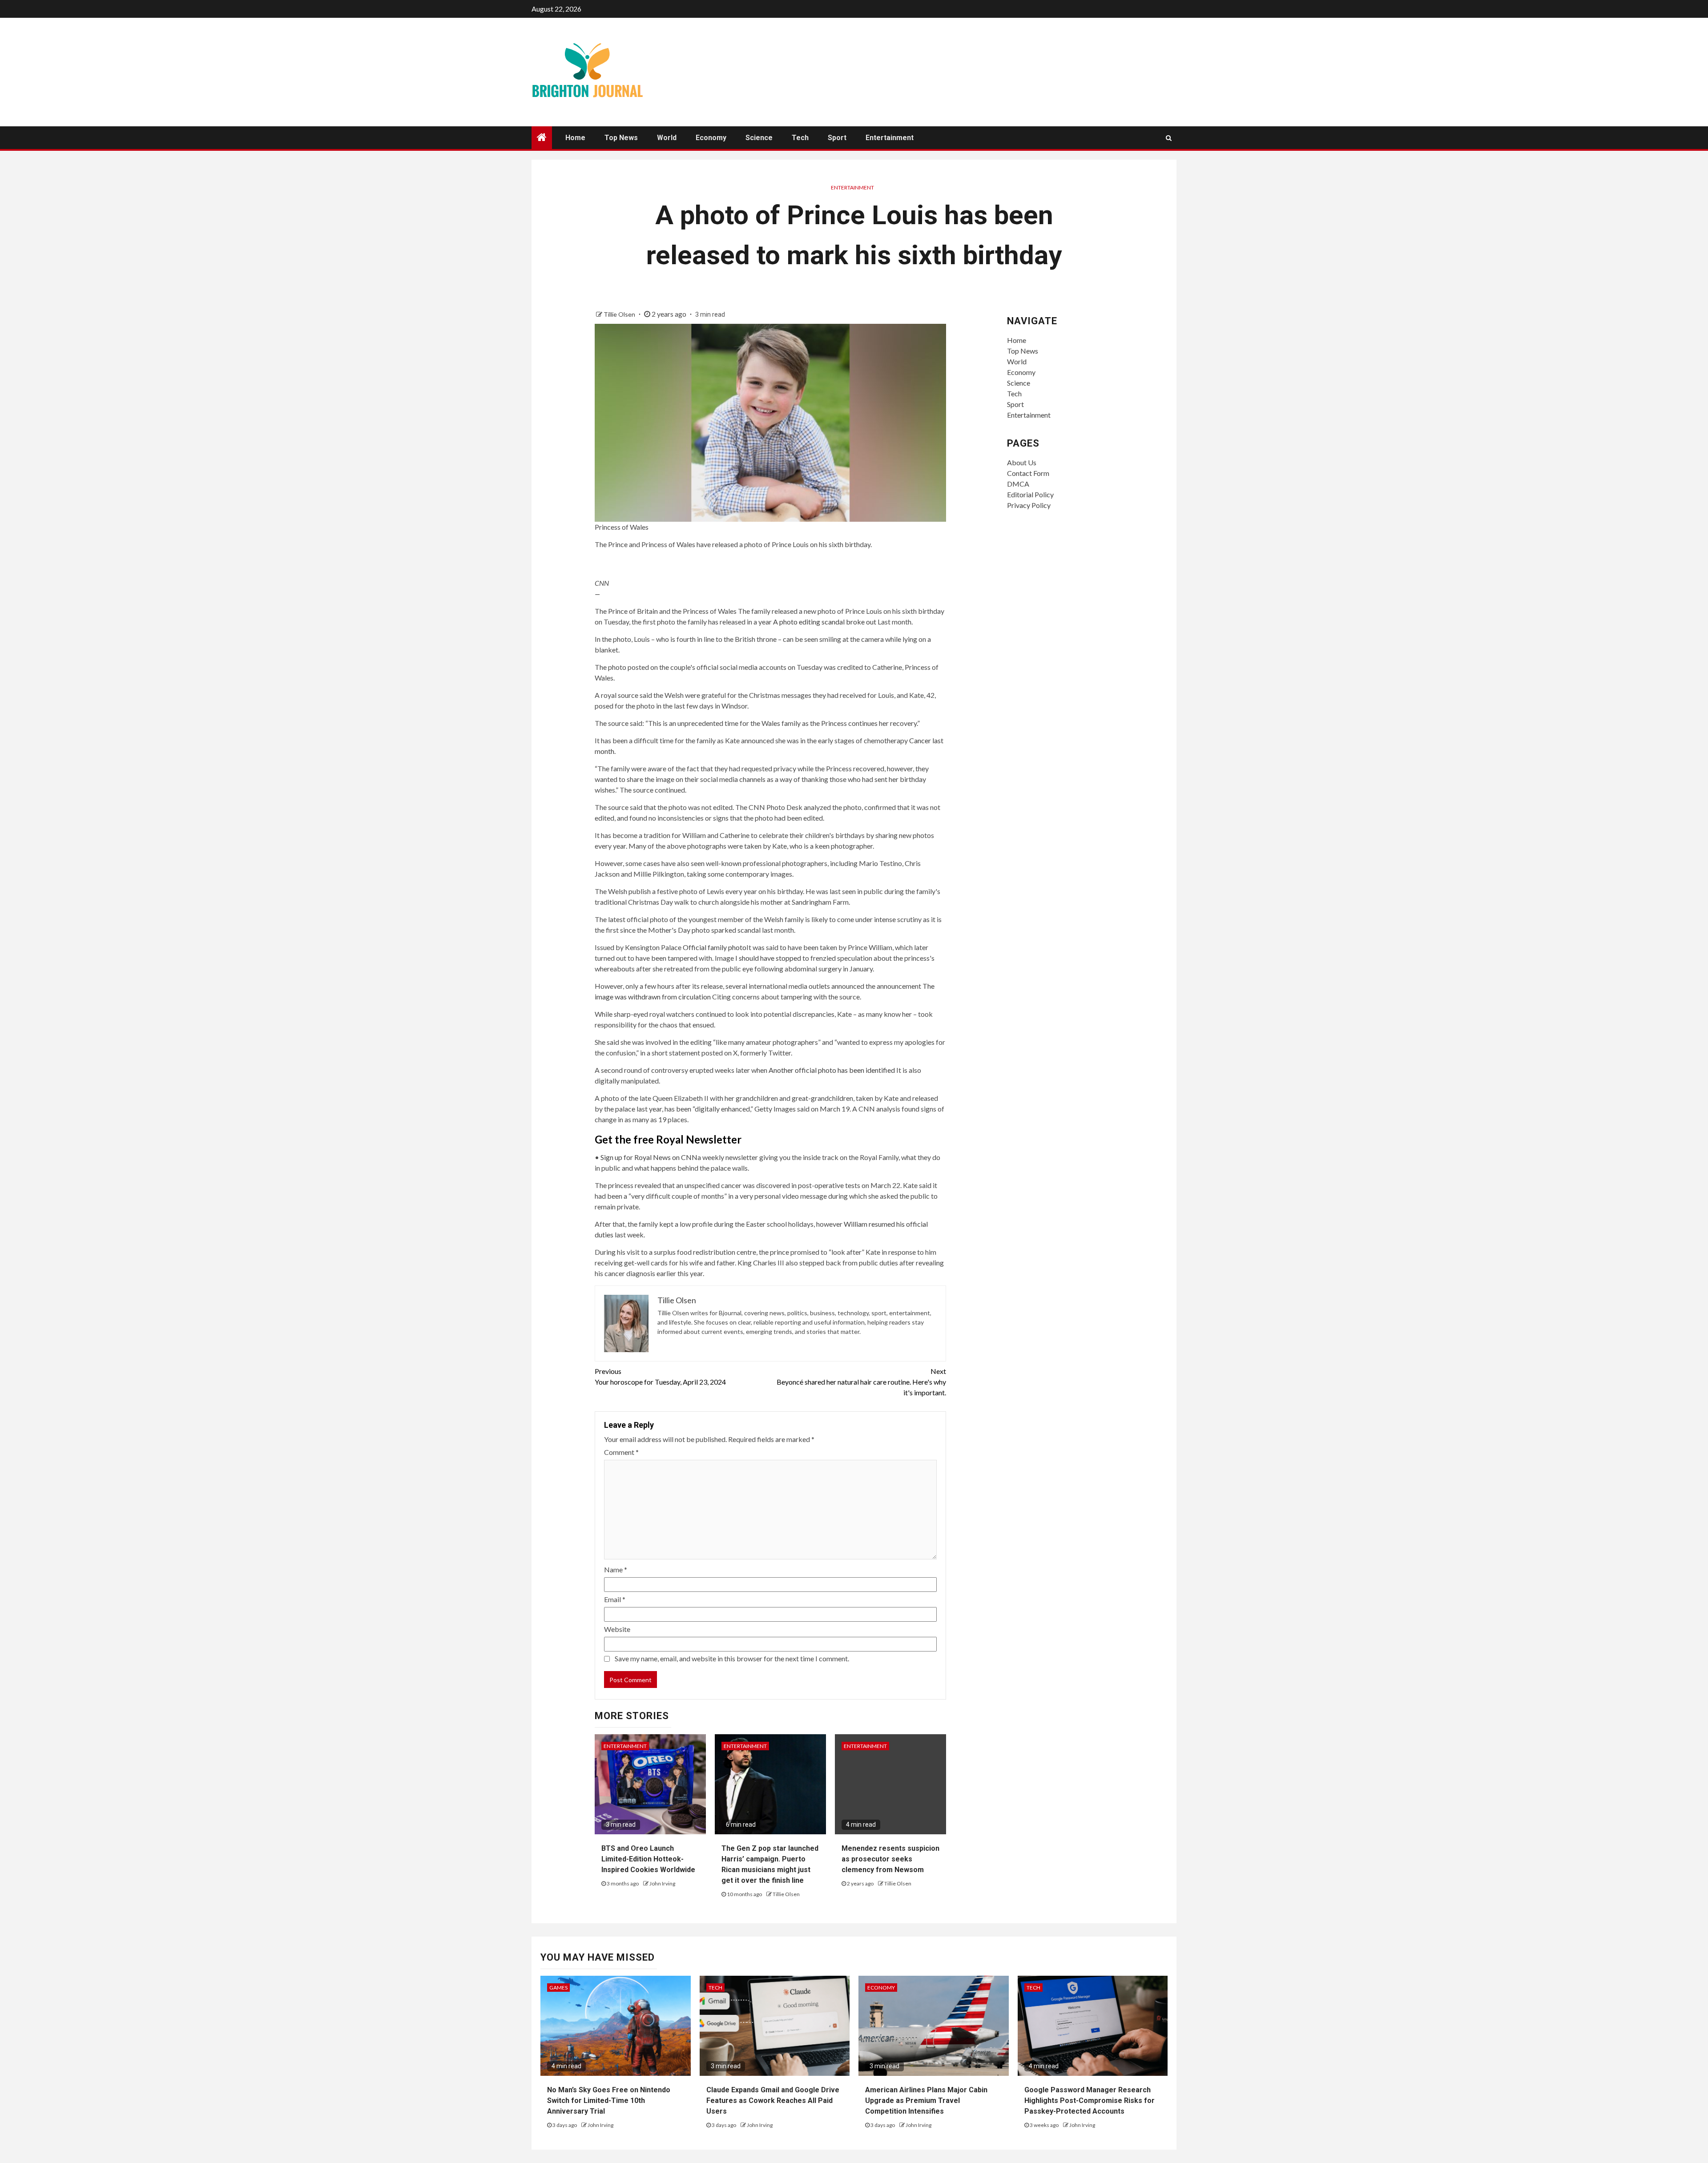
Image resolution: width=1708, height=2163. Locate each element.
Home (575, 138)
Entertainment (890, 138)
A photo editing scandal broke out (825, 622)
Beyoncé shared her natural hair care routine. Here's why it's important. (861, 1382)
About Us (1022, 462)
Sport (837, 138)
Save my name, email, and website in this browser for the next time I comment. (732, 1658)
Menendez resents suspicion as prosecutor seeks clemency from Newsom (890, 1859)
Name (616, 1569)
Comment (621, 1452)
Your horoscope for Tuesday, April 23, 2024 (660, 1376)
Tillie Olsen (620, 314)
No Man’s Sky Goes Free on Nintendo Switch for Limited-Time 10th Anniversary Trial (609, 2101)
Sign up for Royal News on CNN (649, 1157)
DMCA (1018, 484)
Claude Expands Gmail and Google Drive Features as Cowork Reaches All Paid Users (773, 2101)
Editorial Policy (1030, 494)
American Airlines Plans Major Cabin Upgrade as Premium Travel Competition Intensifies (926, 2101)
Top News (621, 138)
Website (617, 1629)
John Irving (662, 1883)
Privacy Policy (1029, 505)
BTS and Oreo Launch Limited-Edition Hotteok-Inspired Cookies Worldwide (648, 1859)
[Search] (1169, 138)
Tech (800, 138)
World (667, 138)
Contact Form (1028, 473)
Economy (711, 138)
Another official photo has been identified (832, 1070)
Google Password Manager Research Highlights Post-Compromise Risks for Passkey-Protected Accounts (1090, 2101)
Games (558, 1988)
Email (615, 1599)
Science (759, 138)
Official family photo (715, 947)
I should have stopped (768, 958)
